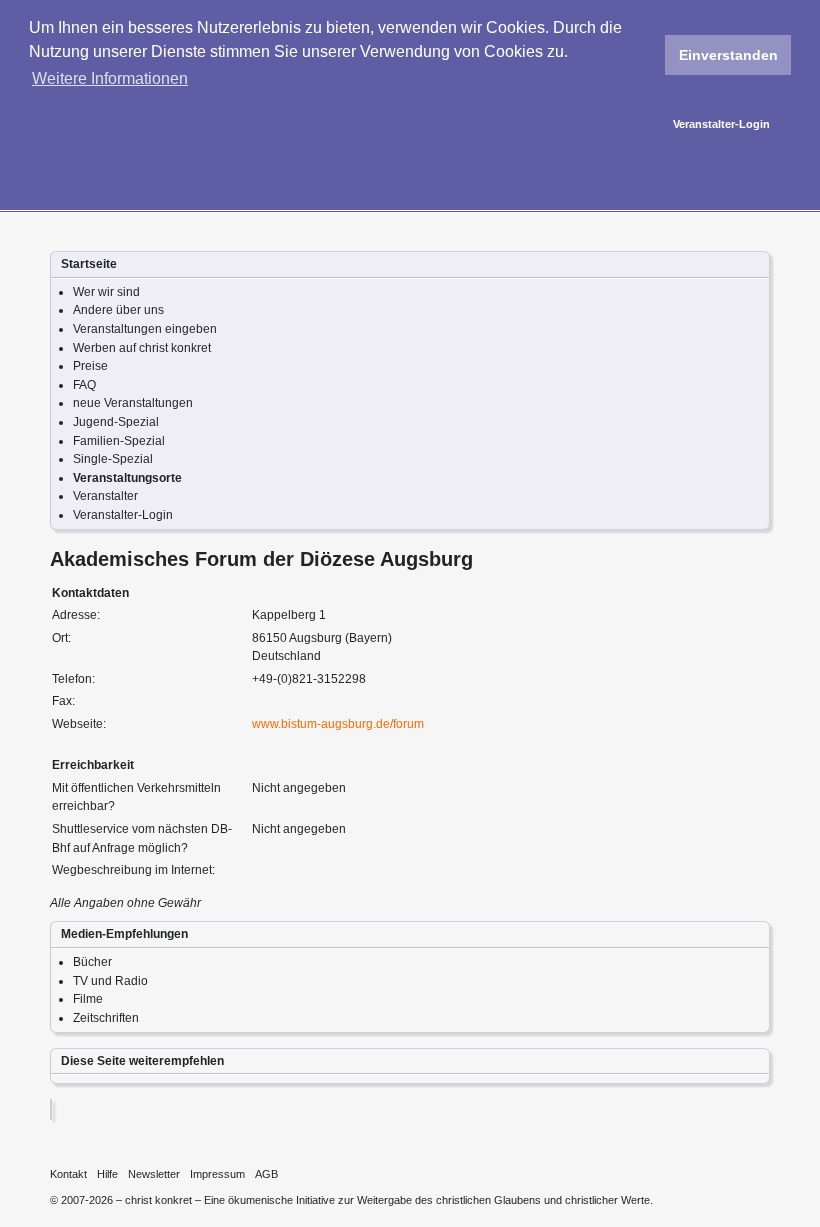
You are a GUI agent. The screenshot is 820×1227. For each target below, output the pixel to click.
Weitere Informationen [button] (110, 78)
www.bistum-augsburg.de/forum (338, 724)
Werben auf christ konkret (142, 348)
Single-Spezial (113, 459)
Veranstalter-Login (721, 124)
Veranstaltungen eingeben (145, 329)
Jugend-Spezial (116, 422)
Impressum (217, 1174)
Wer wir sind (106, 292)
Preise (90, 366)
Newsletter (154, 1174)
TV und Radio (110, 981)
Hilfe (107, 1174)
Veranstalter (105, 496)
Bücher (92, 962)
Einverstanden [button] (728, 55)
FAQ (84, 385)
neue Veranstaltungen (133, 403)
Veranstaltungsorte (127, 478)
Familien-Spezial (119, 441)
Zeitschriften (106, 1018)
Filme (88, 999)
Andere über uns (118, 310)
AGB (266, 1174)
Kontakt (68, 1174)
